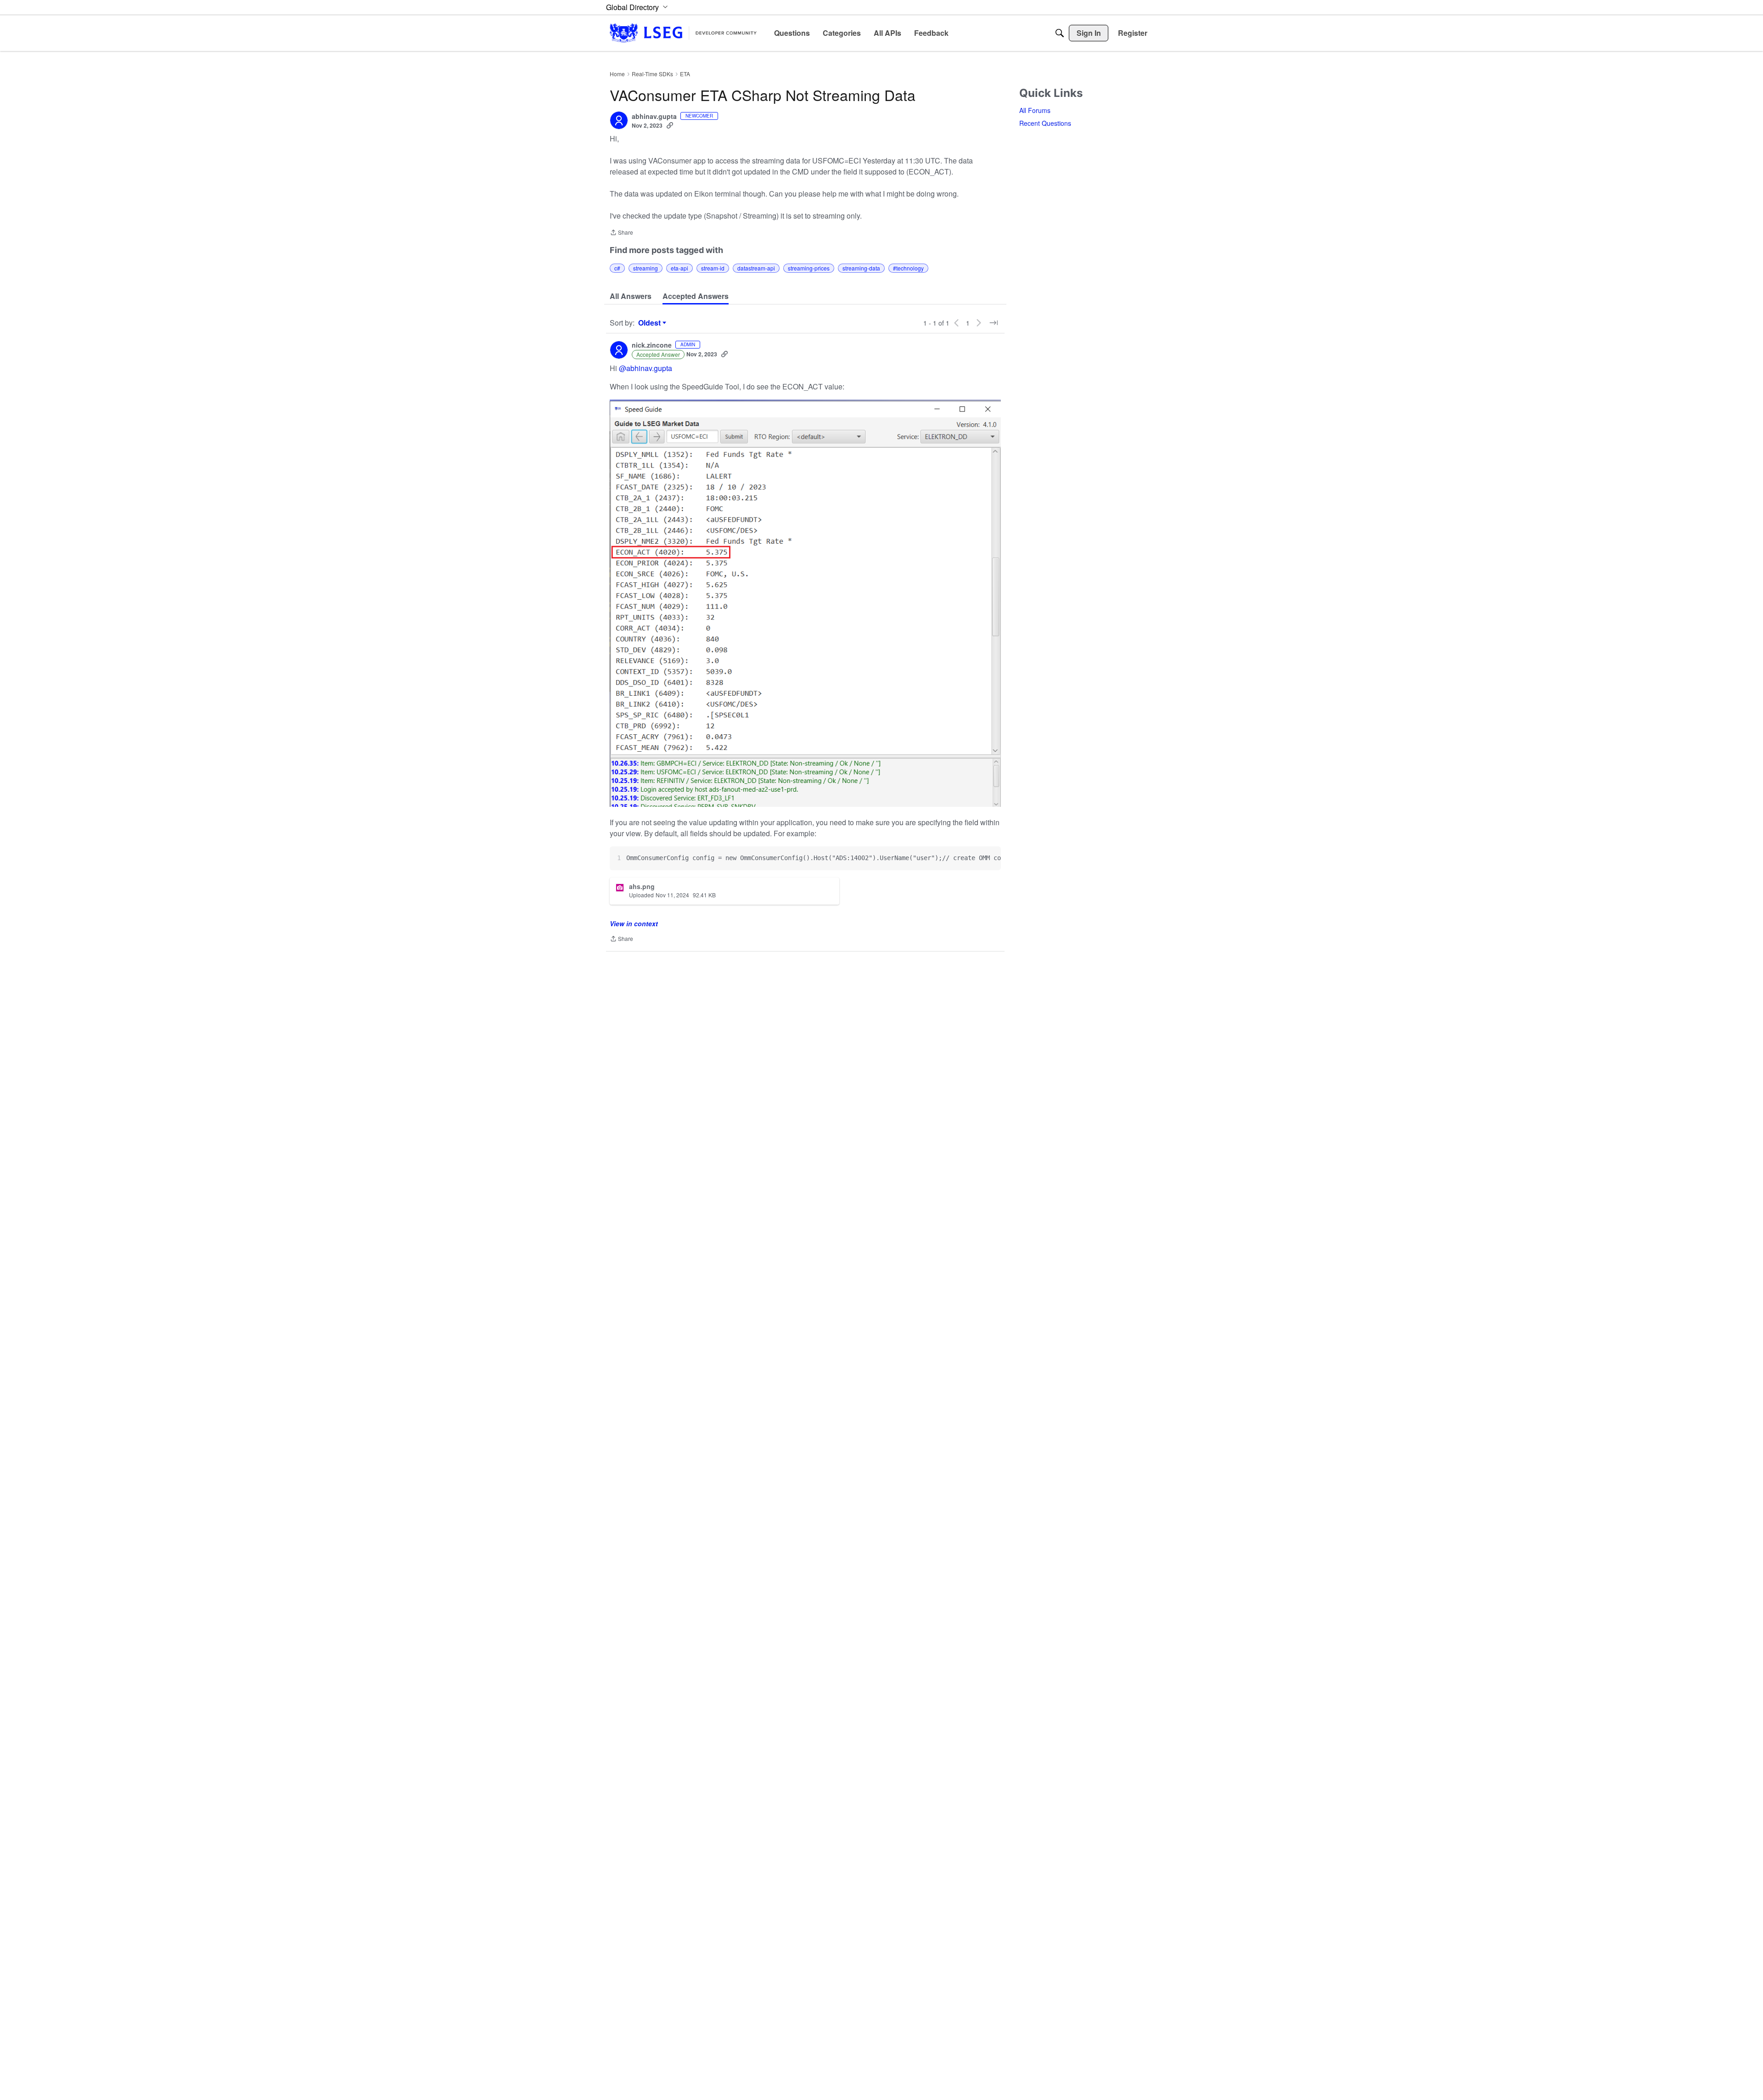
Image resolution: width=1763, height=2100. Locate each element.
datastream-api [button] (756, 268)
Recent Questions (1045, 123)
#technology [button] (908, 268)
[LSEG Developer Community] (683, 33)
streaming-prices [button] (809, 268)
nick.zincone (652, 345)
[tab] (631, 296)
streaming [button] (646, 268)
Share (621, 233)
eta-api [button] (679, 268)
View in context (634, 923)
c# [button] (617, 268)
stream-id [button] (713, 268)
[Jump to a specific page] (994, 323)
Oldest (651, 323)
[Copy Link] (670, 125)
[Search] (1060, 33)
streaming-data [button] (861, 268)
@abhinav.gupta (646, 368)
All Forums (1035, 110)
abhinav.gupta (654, 117)
